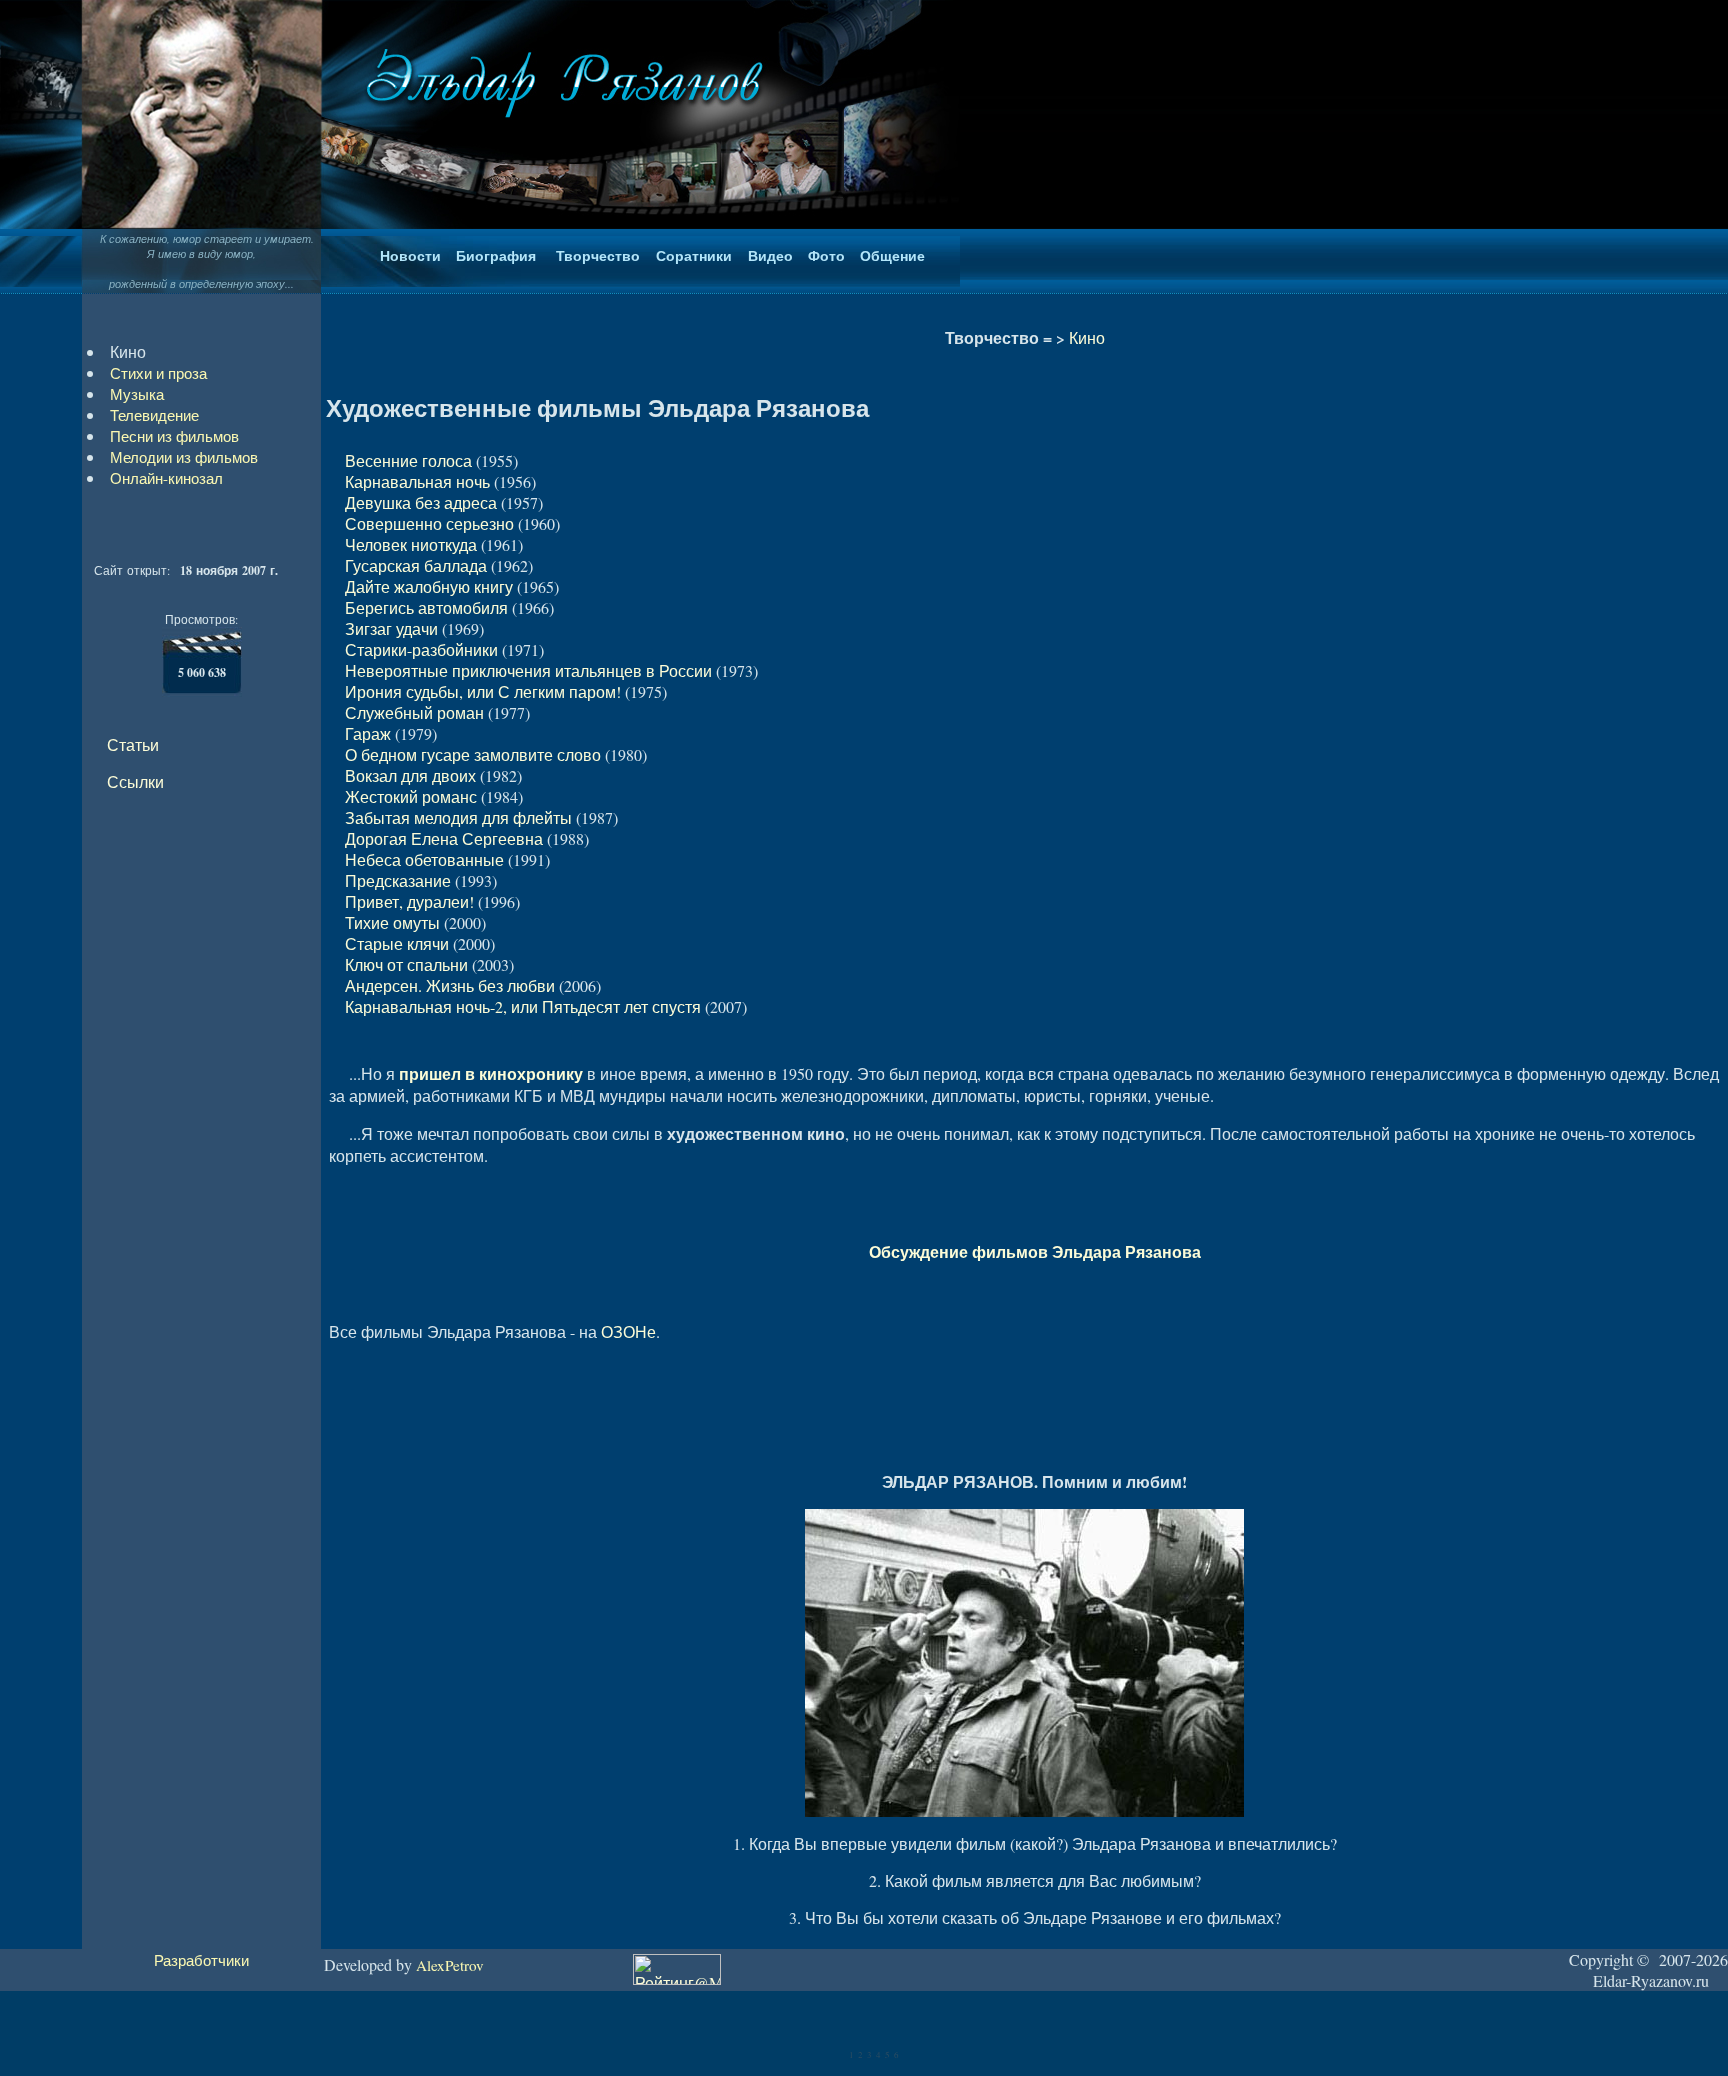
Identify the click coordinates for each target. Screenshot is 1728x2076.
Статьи (133, 744)
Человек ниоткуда (411, 544)
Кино (1087, 337)
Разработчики (201, 1960)
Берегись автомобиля (426, 607)
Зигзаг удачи (391, 628)
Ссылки (135, 781)
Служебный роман (414, 712)
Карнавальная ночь (417, 481)
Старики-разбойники (421, 649)
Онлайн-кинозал (166, 478)
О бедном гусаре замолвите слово (473, 754)
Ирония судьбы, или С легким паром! (483, 691)
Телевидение (154, 415)
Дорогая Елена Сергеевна (444, 838)
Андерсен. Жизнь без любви (450, 985)
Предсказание (398, 880)
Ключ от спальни (406, 964)
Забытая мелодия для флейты (458, 817)
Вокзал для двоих (410, 775)
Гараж (368, 733)
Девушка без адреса (421, 502)
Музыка (137, 394)
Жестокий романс (411, 796)
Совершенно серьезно (429, 523)
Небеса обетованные (424, 859)
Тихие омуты (392, 922)
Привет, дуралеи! (409, 901)
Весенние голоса (408, 460)
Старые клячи (397, 943)
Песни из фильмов (174, 436)
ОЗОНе (628, 1331)
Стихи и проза (158, 373)
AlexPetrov (450, 1965)
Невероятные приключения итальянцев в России (528, 670)
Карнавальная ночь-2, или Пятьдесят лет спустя (523, 1006)
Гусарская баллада (416, 565)
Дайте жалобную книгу (429, 586)
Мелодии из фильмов (184, 457)
